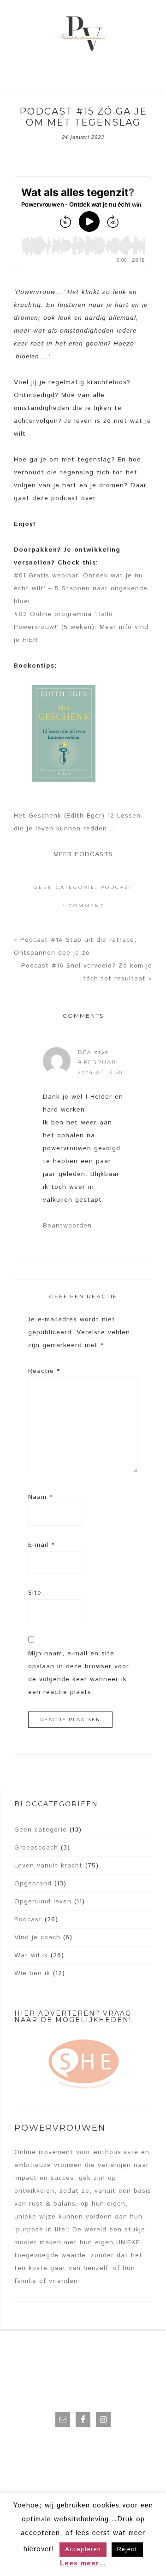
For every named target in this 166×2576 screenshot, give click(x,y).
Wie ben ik (32, 1973)
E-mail (41, 1545)
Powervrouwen (83, 35)
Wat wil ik (31, 1955)
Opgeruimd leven (43, 1902)
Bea (85, 1052)
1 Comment (83, 906)
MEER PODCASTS (83, 854)
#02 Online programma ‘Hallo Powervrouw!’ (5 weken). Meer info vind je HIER (81, 627)
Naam (40, 1497)
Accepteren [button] (83, 2550)
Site (35, 1593)
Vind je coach (37, 1937)
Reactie (44, 1371)
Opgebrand (33, 1884)
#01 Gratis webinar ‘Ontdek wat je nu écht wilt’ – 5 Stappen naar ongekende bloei (81, 588)
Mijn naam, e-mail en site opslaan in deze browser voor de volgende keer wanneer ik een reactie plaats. (79, 1673)
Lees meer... (83, 2563)
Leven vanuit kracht (48, 1866)
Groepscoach (36, 1848)
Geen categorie (65, 887)
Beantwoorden (67, 1226)
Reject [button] (127, 2550)
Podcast (116, 887)
